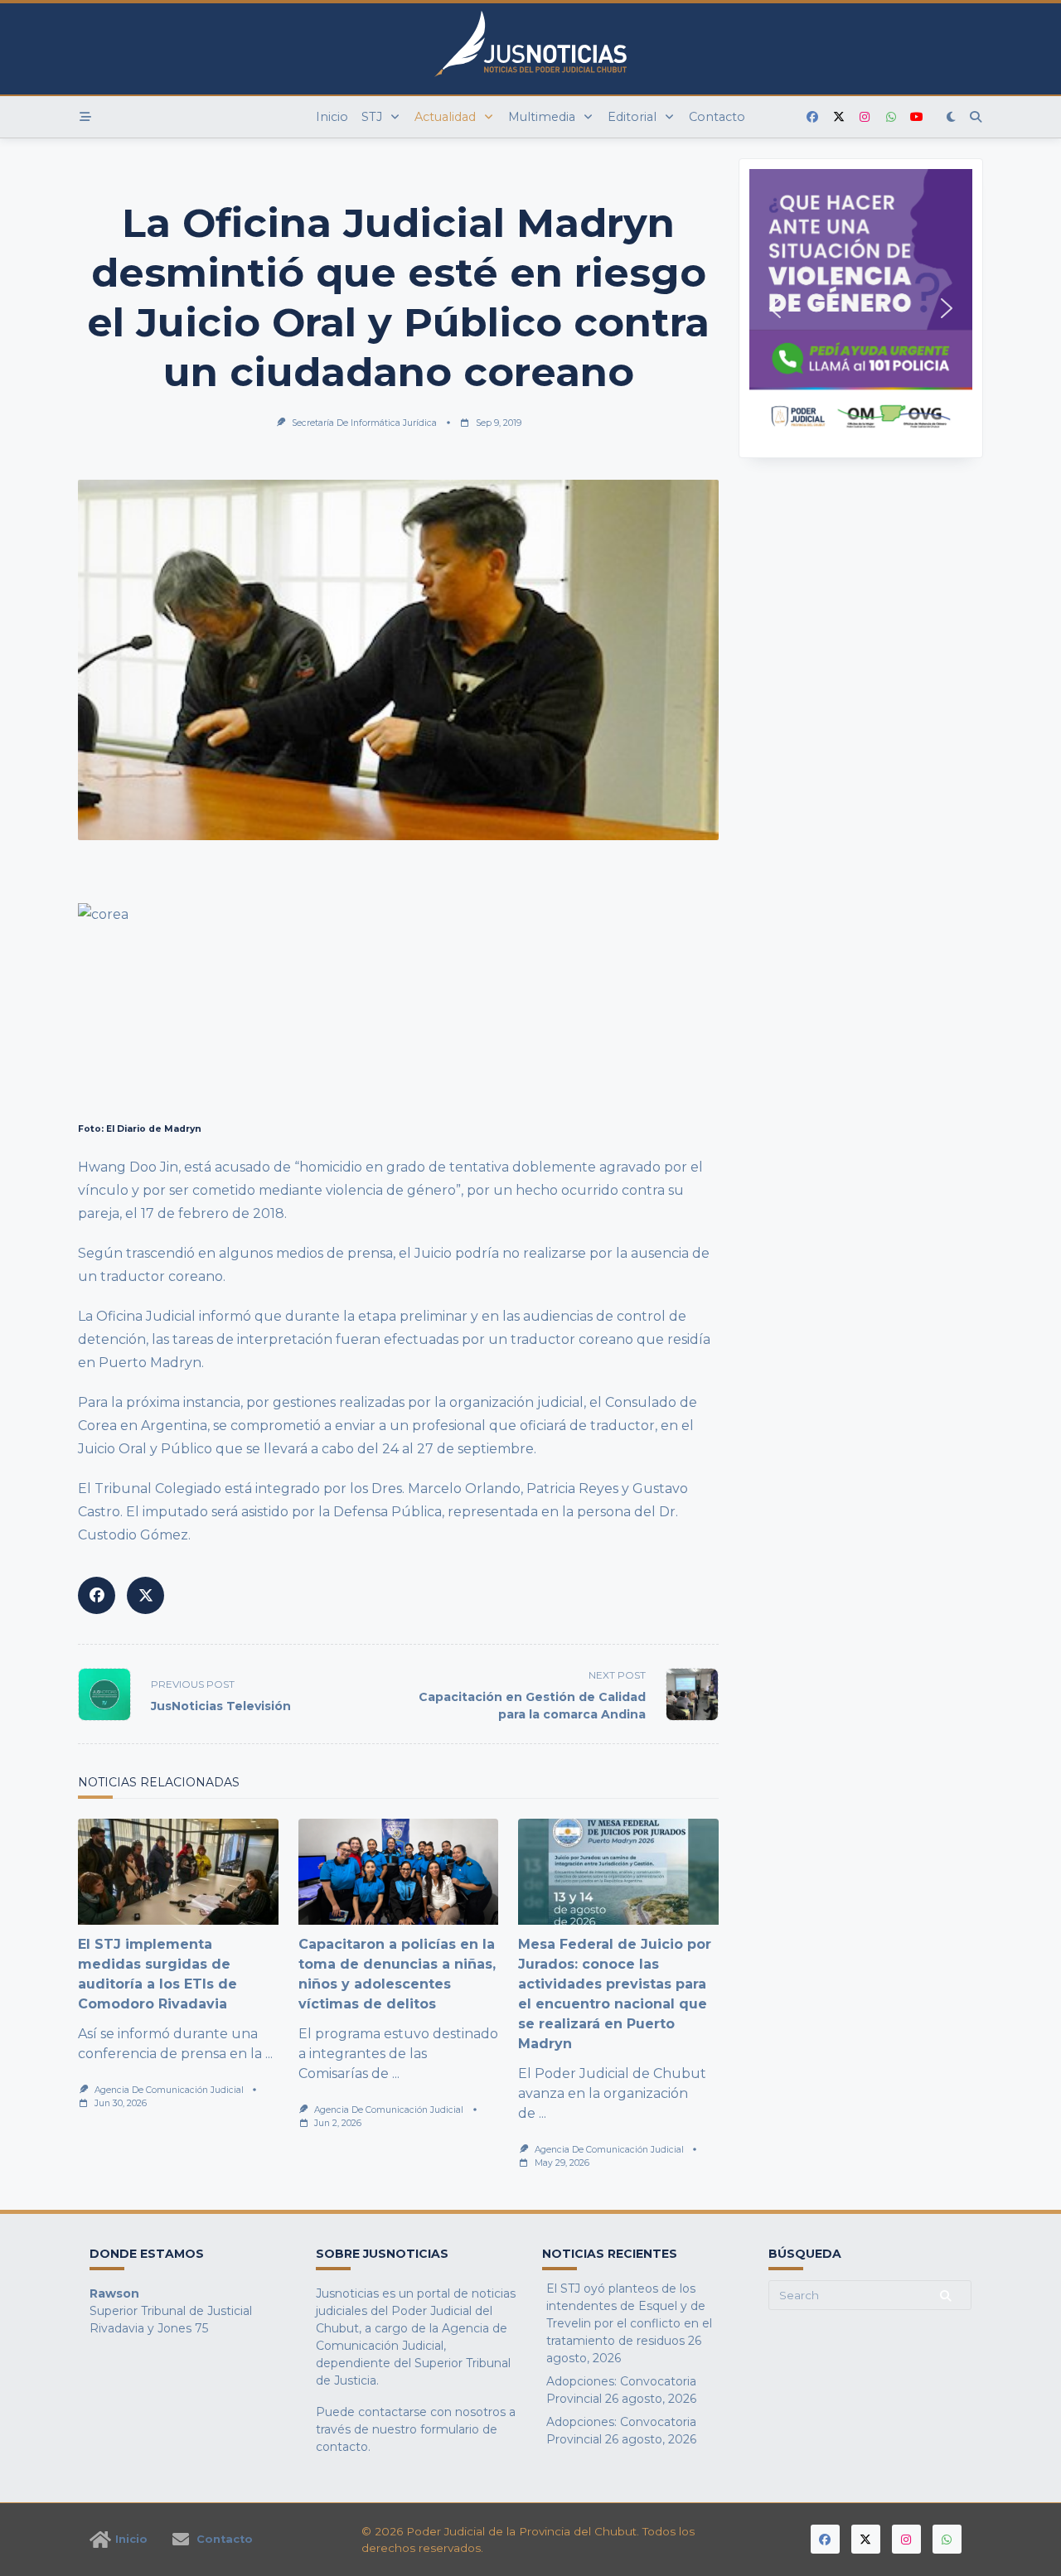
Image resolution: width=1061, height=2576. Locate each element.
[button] (861, 308)
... (269, 2054)
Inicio (332, 117)
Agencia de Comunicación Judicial (169, 2090)
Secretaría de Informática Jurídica (364, 423)
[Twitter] (839, 117)
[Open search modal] (976, 117)
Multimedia (542, 117)
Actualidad (445, 117)
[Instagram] (865, 117)
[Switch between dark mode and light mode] (952, 117)
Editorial (632, 117)
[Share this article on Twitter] (145, 1595)
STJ (372, 117)
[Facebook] (812, 117)
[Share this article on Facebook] (97, 1595)
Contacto (717, 117)
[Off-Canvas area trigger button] (85, 117)
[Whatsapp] (891, 117)
